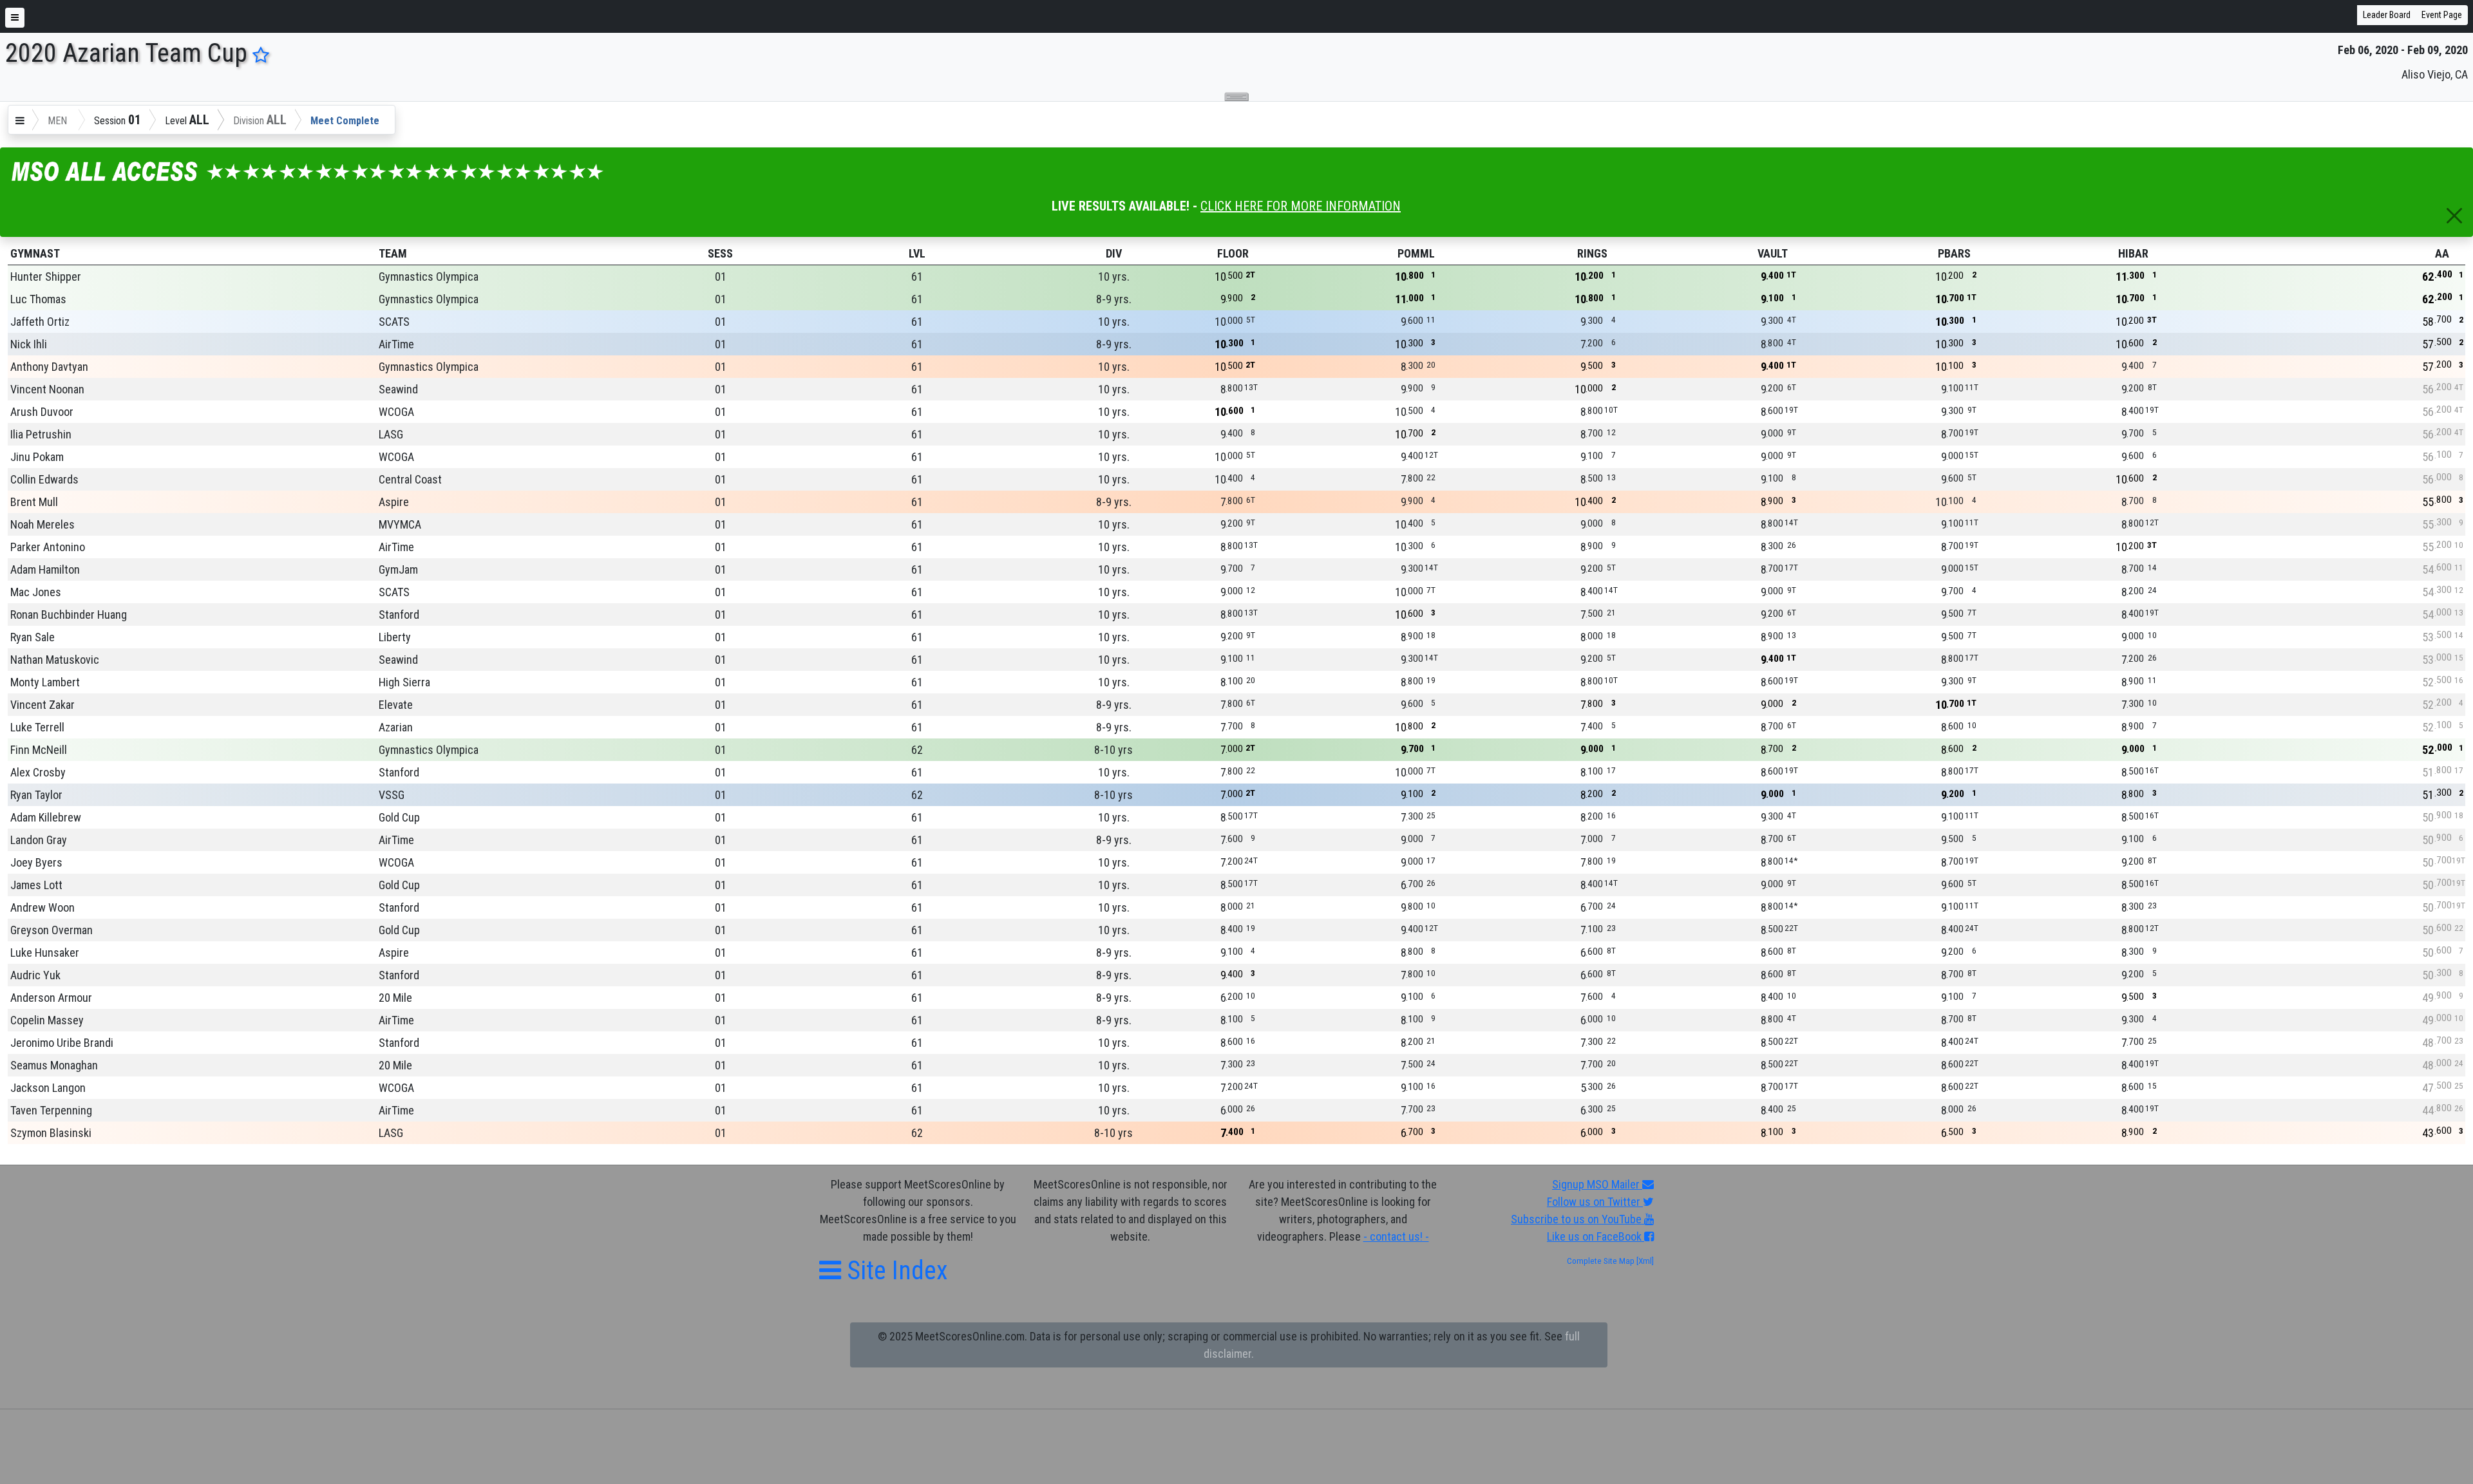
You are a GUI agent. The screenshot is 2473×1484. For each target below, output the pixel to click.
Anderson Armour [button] (51, 998)
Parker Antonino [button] (48, 547)
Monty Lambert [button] (45, 682)
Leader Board (2387, 15)
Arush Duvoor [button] (42, 412)
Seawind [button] (398, 389)
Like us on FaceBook (1596, 1236)
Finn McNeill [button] (39, 750)
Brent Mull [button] (34, 502)
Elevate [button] (396, 705)
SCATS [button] (394, 322)
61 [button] (917, 277)
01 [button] (721, 277)
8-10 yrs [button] (1113, 750)
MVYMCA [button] (400, 524)
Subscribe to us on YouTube (1578, 1219)
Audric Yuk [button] (35, 975)
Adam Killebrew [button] (46, 817)
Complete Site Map (1601, 1261)
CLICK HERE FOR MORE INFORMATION (1301, 206)
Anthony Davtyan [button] (49, 367)
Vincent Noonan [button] (47, 389)
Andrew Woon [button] (43, 907)
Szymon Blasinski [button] (51, 1133)
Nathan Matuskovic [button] (55, 660)
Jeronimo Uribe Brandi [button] (62, 1043)
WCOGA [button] (396, 412)
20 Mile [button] (395, 998)
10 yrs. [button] (1114, 277)
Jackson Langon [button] (48, 1088)
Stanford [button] (399, 615)
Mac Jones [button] (36, 592)
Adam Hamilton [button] (45, 569)
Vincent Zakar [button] (43, 705)
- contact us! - (1396, 1236)
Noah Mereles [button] (43, 524)
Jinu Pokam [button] (37, 457)
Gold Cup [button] (399, 817)
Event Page (2442, 15)
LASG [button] (391, 434)
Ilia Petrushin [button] (41, 434)
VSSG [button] (392, 795)
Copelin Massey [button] (47, 1020)
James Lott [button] (36, 885)
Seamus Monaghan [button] (54, 1065)
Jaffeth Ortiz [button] (40, 322)
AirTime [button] (396, 344)
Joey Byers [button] (36, 862)
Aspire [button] (394, 502)
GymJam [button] (398, 569)
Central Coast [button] (410, 479)
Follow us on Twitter (1595, 1202)
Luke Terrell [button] (37, 727)
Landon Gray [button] (39, 840)
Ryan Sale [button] (33, 637)
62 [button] (917, 750)
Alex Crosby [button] (38, 772)
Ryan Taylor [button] (36, 795)
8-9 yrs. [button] (1114, 299)
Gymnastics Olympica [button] (429, 277)
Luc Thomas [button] (38, 299)
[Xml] (1644, 1261)
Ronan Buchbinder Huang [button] (69, 615)
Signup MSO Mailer (1597, 1184)
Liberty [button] (395, 637)
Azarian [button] (396, 727)
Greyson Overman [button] (52, 930)
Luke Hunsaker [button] (45, 953)
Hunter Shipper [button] (46, 277)
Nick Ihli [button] (29, 344)
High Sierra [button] (404, 682)
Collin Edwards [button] (44, 479)
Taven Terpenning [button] (51, 1110)
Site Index (894, 1271)
